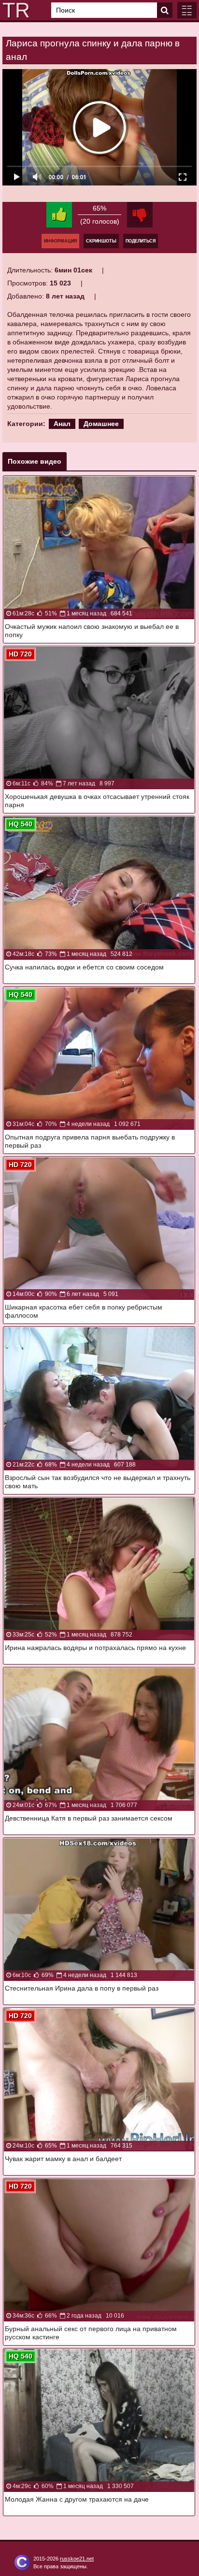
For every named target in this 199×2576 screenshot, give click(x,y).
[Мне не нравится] (140, 215)
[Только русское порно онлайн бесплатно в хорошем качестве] (14, 10)
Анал (62, 424)
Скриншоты (101, 241)
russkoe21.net (77, 2559)
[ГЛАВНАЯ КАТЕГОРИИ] (187, 10)
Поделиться (141, 241)
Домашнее (101, 424)
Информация (60, 241)
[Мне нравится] (59, 215)
